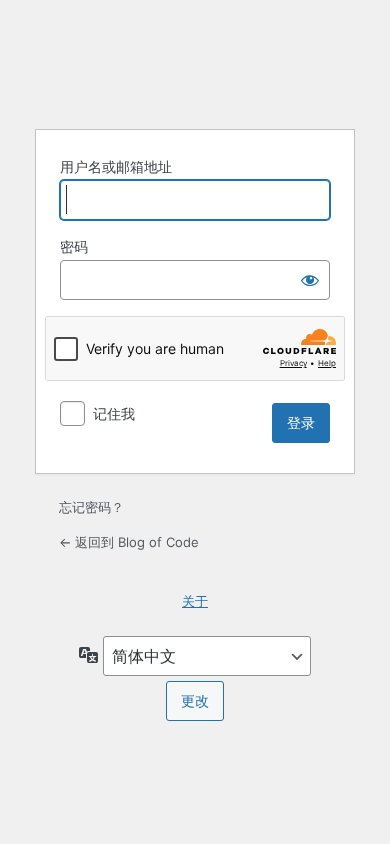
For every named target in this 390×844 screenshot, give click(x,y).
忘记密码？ (91, 507)
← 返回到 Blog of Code (129, 542)
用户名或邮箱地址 (116, 166)
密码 (74, 246)
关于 (195, 601)
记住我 (114, 413)
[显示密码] (310, 280)
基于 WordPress (195, 62)
